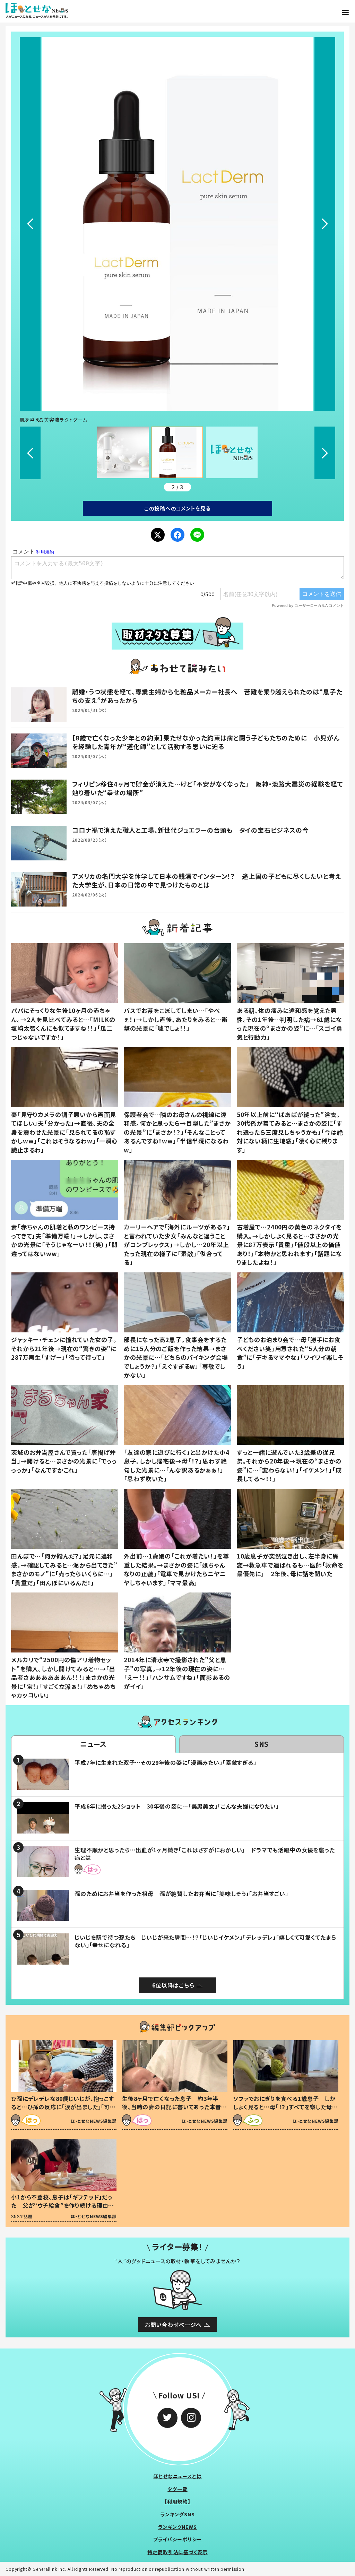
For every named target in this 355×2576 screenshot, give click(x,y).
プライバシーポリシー (178, 2539)
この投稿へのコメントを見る (177, 508)
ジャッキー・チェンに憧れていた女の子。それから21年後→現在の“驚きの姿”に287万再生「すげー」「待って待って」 (64, 1348)
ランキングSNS (178, 2514)
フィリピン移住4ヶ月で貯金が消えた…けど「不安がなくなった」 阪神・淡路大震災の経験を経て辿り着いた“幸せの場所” (208, 788)
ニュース (93, 1744)
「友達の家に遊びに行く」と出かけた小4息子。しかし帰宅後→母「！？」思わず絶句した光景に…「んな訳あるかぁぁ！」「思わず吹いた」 (176, 1466)
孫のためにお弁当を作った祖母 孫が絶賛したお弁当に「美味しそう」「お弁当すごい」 (181, 1894)
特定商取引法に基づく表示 (177, 2552)
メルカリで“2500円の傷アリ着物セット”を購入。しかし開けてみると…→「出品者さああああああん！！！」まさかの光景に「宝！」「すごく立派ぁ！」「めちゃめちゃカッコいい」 (63, 1677)
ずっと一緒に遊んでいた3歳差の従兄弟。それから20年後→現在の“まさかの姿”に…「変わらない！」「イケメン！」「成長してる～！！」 (289, 1466)
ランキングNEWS (177, 2527)
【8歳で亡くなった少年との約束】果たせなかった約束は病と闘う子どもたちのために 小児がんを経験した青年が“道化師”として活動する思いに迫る (206, 742)
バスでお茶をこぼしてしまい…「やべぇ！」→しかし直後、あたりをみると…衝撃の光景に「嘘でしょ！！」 (176, 1019)
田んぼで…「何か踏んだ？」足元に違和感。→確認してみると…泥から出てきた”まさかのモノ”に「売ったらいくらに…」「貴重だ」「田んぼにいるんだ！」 (64, 1569)
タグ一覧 (177, 2489)
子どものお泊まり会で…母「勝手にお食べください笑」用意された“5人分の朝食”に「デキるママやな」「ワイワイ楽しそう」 (290, 1353)
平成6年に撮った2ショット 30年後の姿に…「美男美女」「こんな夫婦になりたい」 (177, 1806)
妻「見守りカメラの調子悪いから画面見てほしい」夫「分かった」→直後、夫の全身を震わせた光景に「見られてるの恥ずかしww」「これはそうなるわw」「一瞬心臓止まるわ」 (64, 1132)
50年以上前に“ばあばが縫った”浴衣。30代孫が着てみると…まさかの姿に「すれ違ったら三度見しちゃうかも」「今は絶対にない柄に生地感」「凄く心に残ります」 (290, 1132)
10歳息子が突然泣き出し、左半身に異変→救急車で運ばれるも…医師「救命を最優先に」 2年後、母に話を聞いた (290, 1565)
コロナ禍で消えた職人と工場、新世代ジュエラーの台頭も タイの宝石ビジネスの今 (191, 830)
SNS (262, 1744)
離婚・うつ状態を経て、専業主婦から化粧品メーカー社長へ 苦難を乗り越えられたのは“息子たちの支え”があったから (207, 696)
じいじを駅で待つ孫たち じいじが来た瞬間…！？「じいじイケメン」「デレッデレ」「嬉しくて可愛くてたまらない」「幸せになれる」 (205, 1941)
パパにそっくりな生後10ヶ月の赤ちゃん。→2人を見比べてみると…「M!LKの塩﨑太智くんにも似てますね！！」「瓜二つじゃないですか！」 (63, 1024)
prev (30, 224)
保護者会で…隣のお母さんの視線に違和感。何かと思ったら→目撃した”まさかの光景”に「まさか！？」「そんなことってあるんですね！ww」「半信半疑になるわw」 (177, 1132)
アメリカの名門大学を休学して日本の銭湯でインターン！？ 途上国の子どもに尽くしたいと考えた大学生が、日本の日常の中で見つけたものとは (207, 880)
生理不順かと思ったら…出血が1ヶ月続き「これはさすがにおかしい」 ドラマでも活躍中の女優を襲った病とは (205, 1854)
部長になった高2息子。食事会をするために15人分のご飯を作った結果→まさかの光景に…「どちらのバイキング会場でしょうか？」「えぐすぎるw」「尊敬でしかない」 (176, 1357)
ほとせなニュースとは (177, 2476)
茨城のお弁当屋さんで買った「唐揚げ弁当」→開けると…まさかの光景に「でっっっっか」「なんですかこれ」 (64, 1461)
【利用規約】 (177, 2501)
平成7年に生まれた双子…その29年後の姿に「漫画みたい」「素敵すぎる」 (166, 1762)
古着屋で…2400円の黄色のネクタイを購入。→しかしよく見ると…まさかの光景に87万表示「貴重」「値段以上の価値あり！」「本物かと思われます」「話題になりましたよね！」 (289, 1244)
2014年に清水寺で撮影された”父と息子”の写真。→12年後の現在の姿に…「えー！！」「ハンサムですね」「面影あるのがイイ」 (177, 1673)
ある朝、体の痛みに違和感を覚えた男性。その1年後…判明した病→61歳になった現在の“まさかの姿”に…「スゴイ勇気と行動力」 (290, 1024)
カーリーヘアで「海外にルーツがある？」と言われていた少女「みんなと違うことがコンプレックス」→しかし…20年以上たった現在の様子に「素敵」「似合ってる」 (177, 1244)
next (325, 224)
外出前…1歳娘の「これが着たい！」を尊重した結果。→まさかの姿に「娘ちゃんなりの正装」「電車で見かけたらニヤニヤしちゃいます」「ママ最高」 (176, 1569)
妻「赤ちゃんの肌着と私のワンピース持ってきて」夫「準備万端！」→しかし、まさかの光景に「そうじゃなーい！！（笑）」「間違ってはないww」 (64, 1240)
